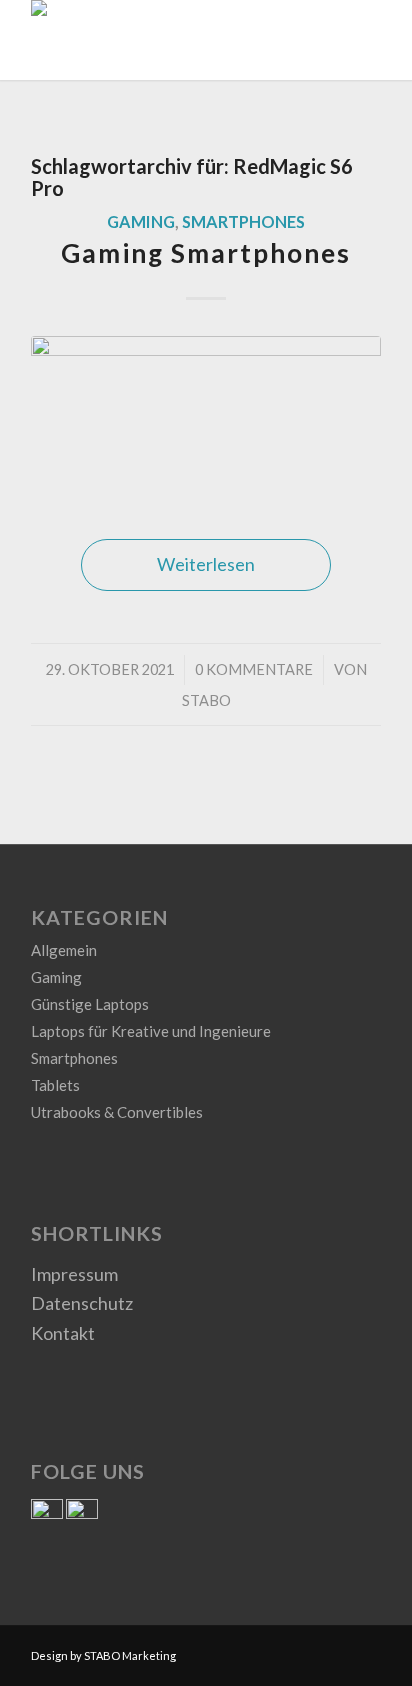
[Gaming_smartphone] (206, 418)
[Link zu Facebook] (336, 1651)
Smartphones (243, 221)
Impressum (74, 1274)
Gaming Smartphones (206, 253)
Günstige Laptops (90, 1004)
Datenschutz (82, 1303)
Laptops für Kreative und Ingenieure (151, 1031)
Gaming (141, 221)
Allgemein (64, 950)
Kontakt (63, 1333)
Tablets (55, 1085)
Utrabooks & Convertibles (117, 1112)
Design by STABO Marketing (103, 1655)
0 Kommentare (254, 669)
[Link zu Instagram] (366, 1651)
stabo (206, 700)
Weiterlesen (206, 564)
